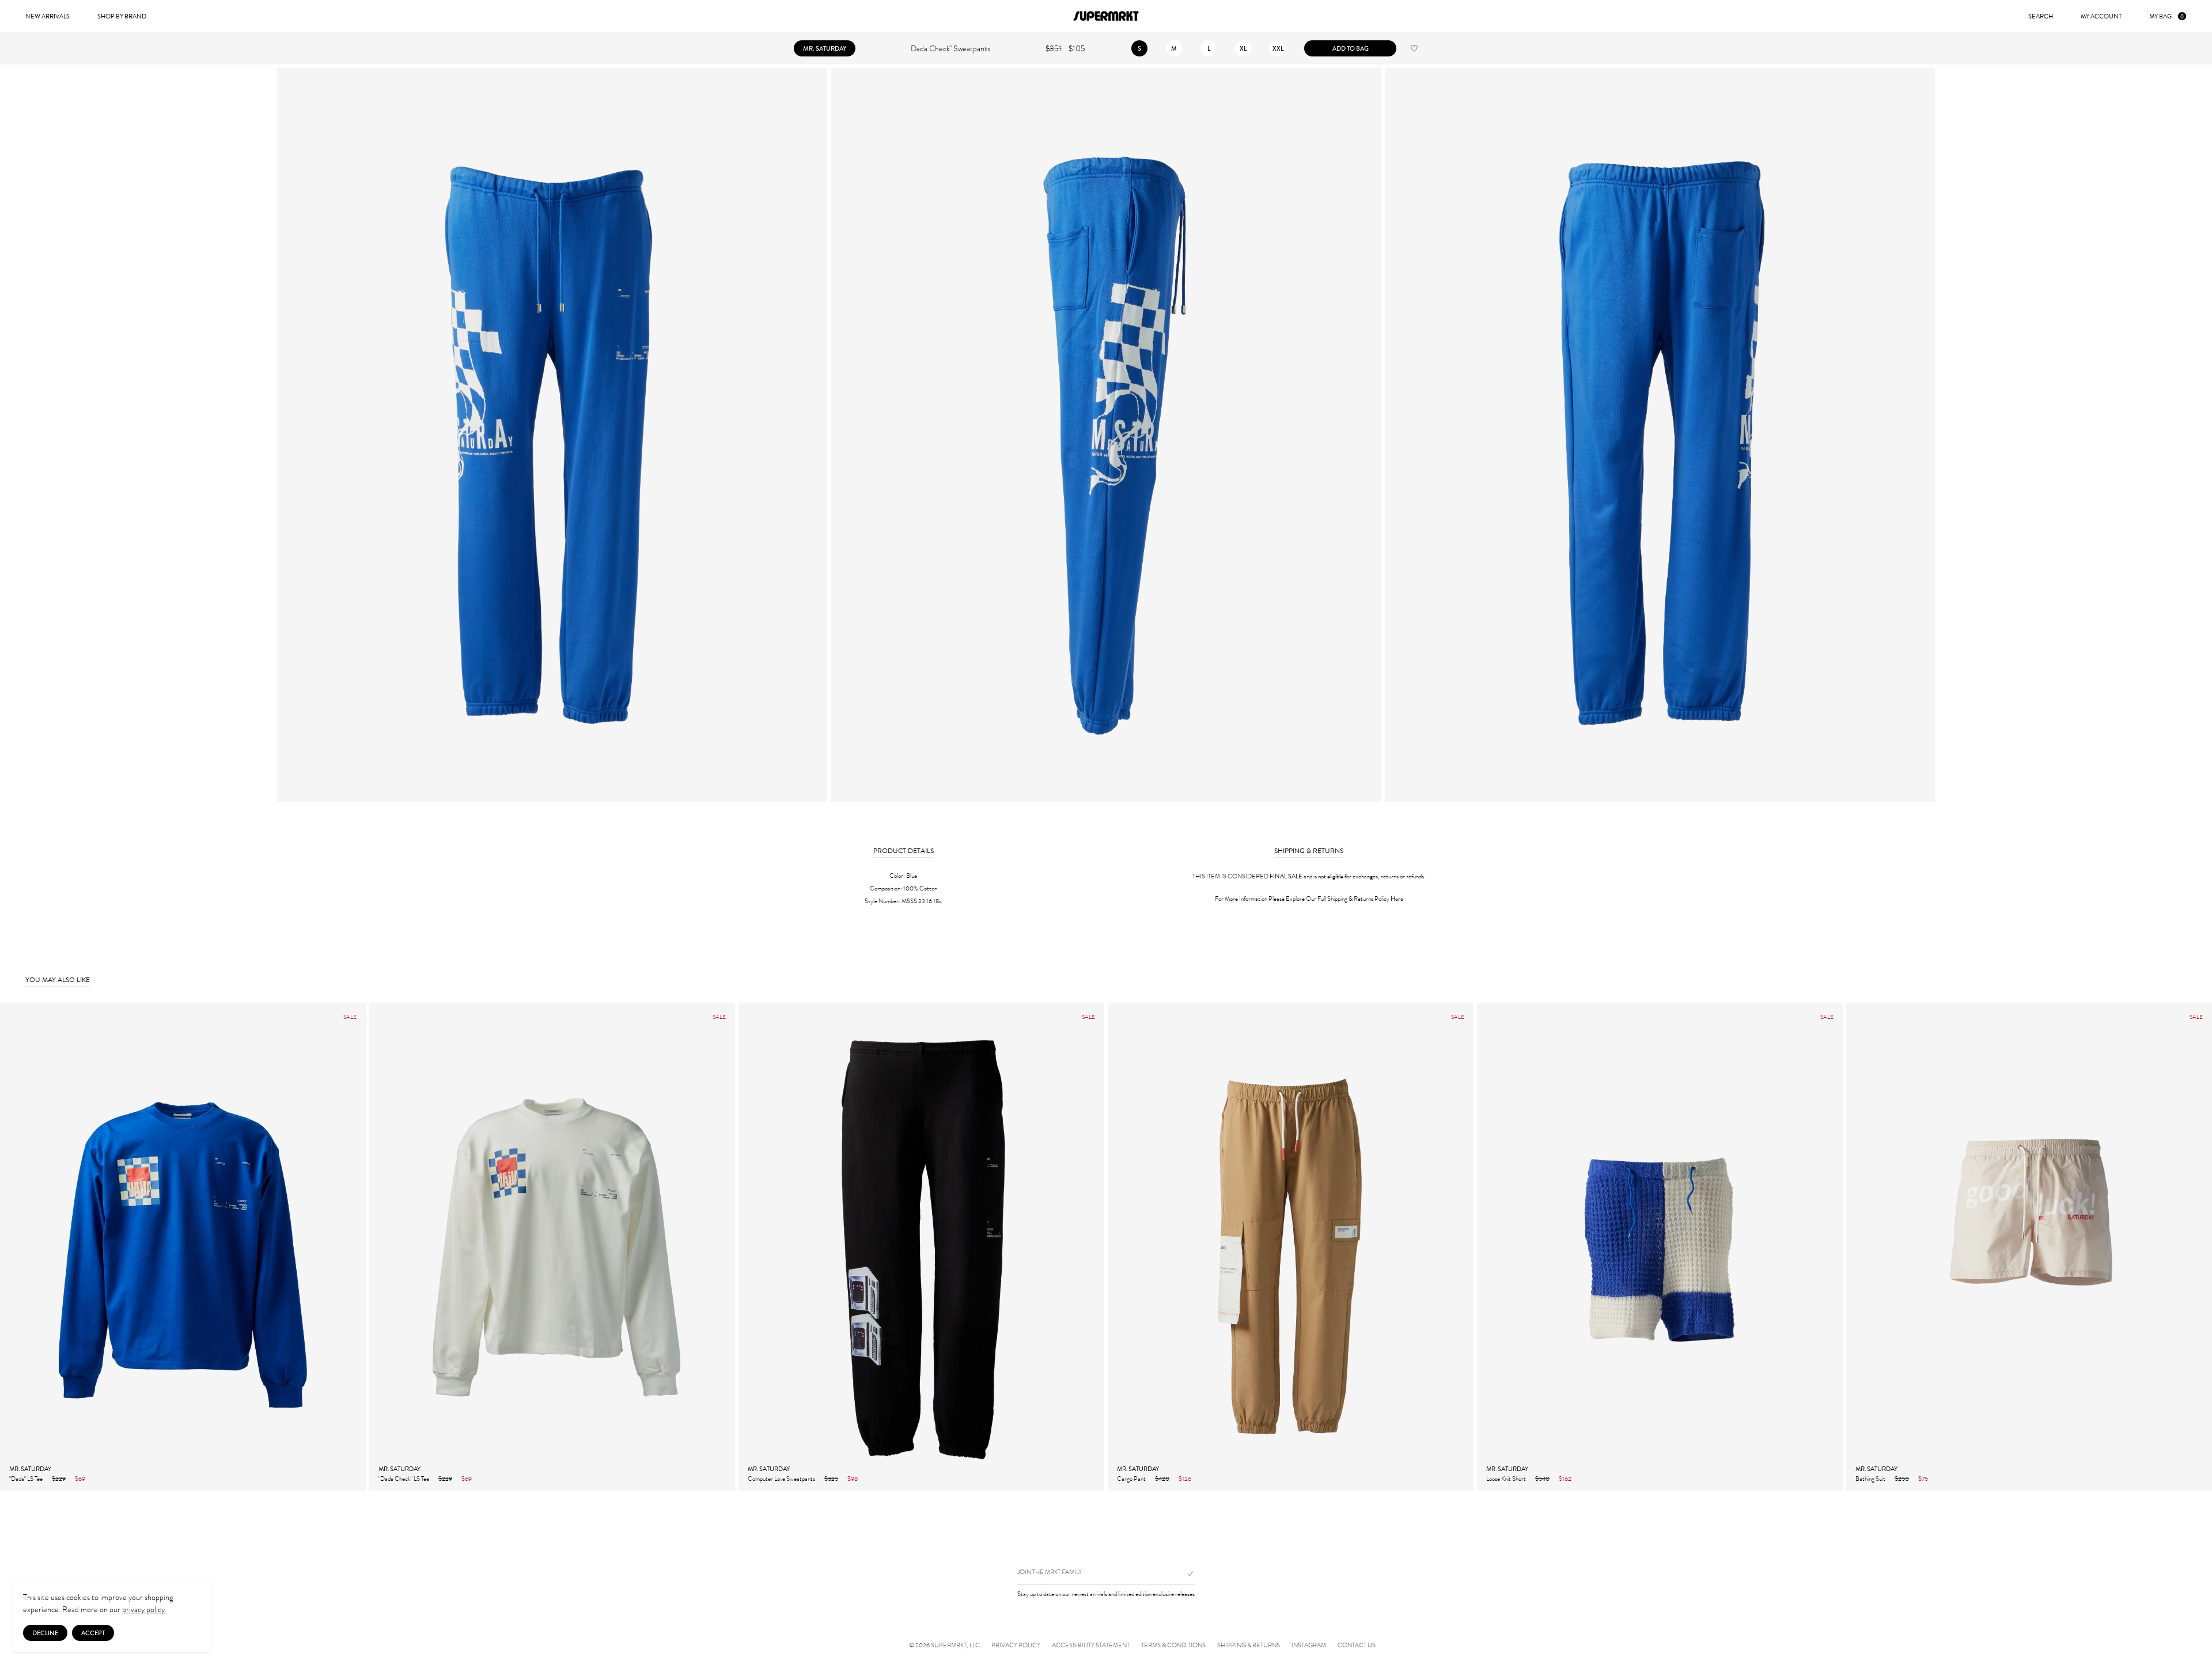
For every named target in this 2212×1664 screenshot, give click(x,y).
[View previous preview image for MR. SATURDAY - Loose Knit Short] (1486, 1247)
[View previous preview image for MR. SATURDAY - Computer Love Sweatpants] (748, 1247)
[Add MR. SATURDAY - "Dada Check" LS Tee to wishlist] (720, 1478)
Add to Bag (1351, 48)
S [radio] (1139, 48)
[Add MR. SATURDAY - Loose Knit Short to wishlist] (1828, 1478)
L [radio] (1209, 48)
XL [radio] (1243, 48)
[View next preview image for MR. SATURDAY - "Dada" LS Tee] (357, 1247)
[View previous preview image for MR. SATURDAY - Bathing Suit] (1855, 1247)
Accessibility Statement (1091, 1646)
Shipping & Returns (1249, 1646)
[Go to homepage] (1106, 16)
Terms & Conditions (1173, 1646)
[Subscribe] (1185, 1574)
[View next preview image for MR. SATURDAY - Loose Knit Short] (1834, 1247)
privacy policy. (144, 1610)
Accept (93, 1633)
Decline (45, 1633)
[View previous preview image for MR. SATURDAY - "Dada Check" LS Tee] (378, 1247)
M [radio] (1174, 48)
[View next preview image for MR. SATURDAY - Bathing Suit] (2203, 1247)
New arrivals (48, 16)
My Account (2101, 16)
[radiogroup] (1209, 48)
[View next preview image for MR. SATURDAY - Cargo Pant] (1464, 1247)
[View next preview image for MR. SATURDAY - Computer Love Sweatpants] (1095, 1247)
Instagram (1309, 1646)
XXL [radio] (1278, 48)
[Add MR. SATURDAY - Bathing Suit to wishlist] (2197, 1478)
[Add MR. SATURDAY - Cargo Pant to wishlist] (1459, 1478)
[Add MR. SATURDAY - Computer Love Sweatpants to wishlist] (1089, 1478)
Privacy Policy (1016, 1646)
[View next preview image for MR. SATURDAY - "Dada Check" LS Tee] (726, 1247)
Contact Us (1357, 1646)
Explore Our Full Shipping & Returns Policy (1344, 899)
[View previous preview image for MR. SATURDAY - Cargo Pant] (1117, 1247)
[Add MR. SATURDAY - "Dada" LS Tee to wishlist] (351, 1478)
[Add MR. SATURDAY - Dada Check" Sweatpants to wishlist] (1414, 48)
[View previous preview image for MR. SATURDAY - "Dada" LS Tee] (9, 1247)
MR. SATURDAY (825, 48)
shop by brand (122, 16)
